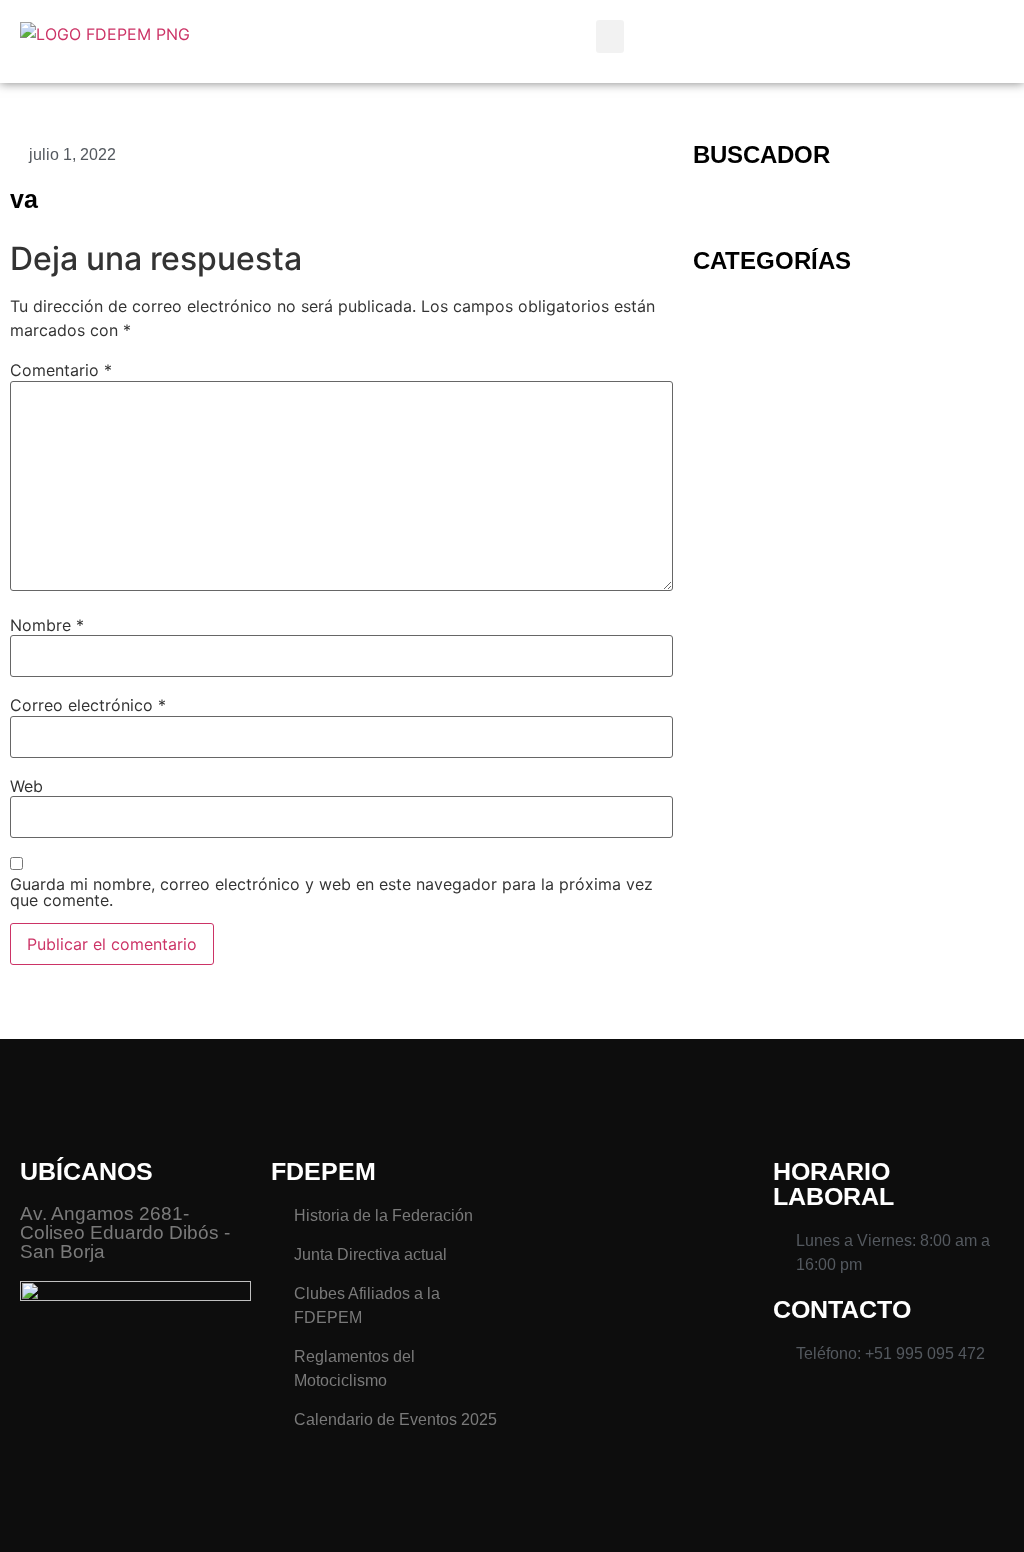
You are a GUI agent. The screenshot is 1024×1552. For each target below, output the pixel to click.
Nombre (47, 625)
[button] (610, 36)
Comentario (61, 370)
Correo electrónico (88, 705)
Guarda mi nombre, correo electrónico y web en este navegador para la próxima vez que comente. (331, 892)
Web (26, 786)
